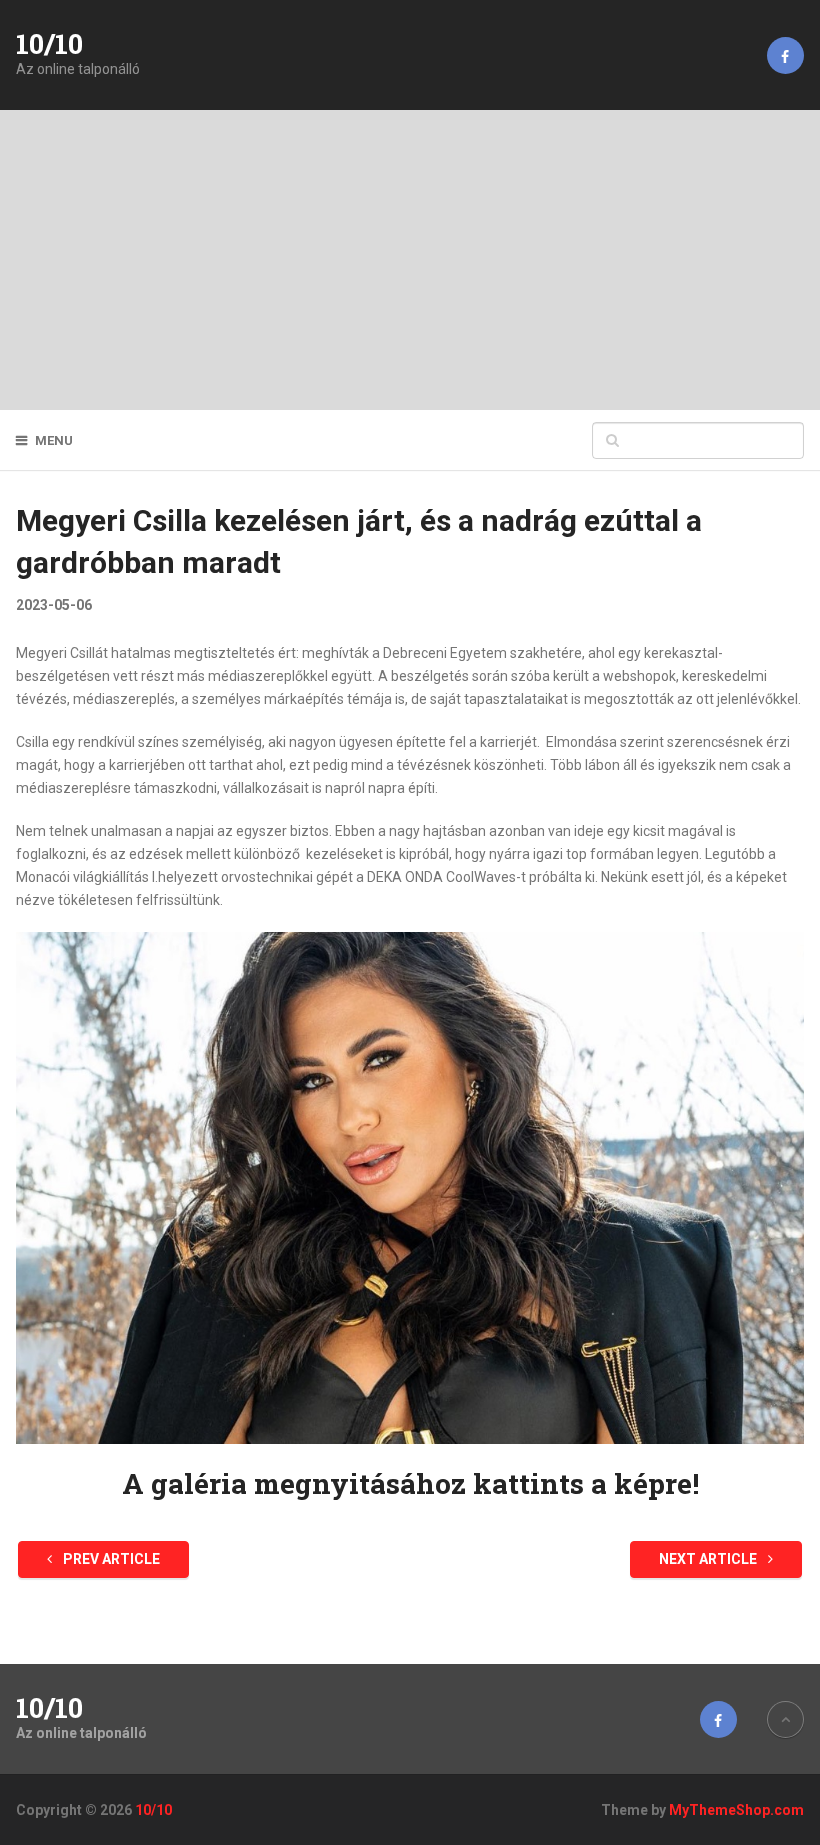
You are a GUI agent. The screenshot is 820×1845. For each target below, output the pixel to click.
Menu (54, 440)
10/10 (49, 44)
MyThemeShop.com (736, 1810)
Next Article (709, 1559)
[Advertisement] (410, 260)
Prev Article (110, 1559)
